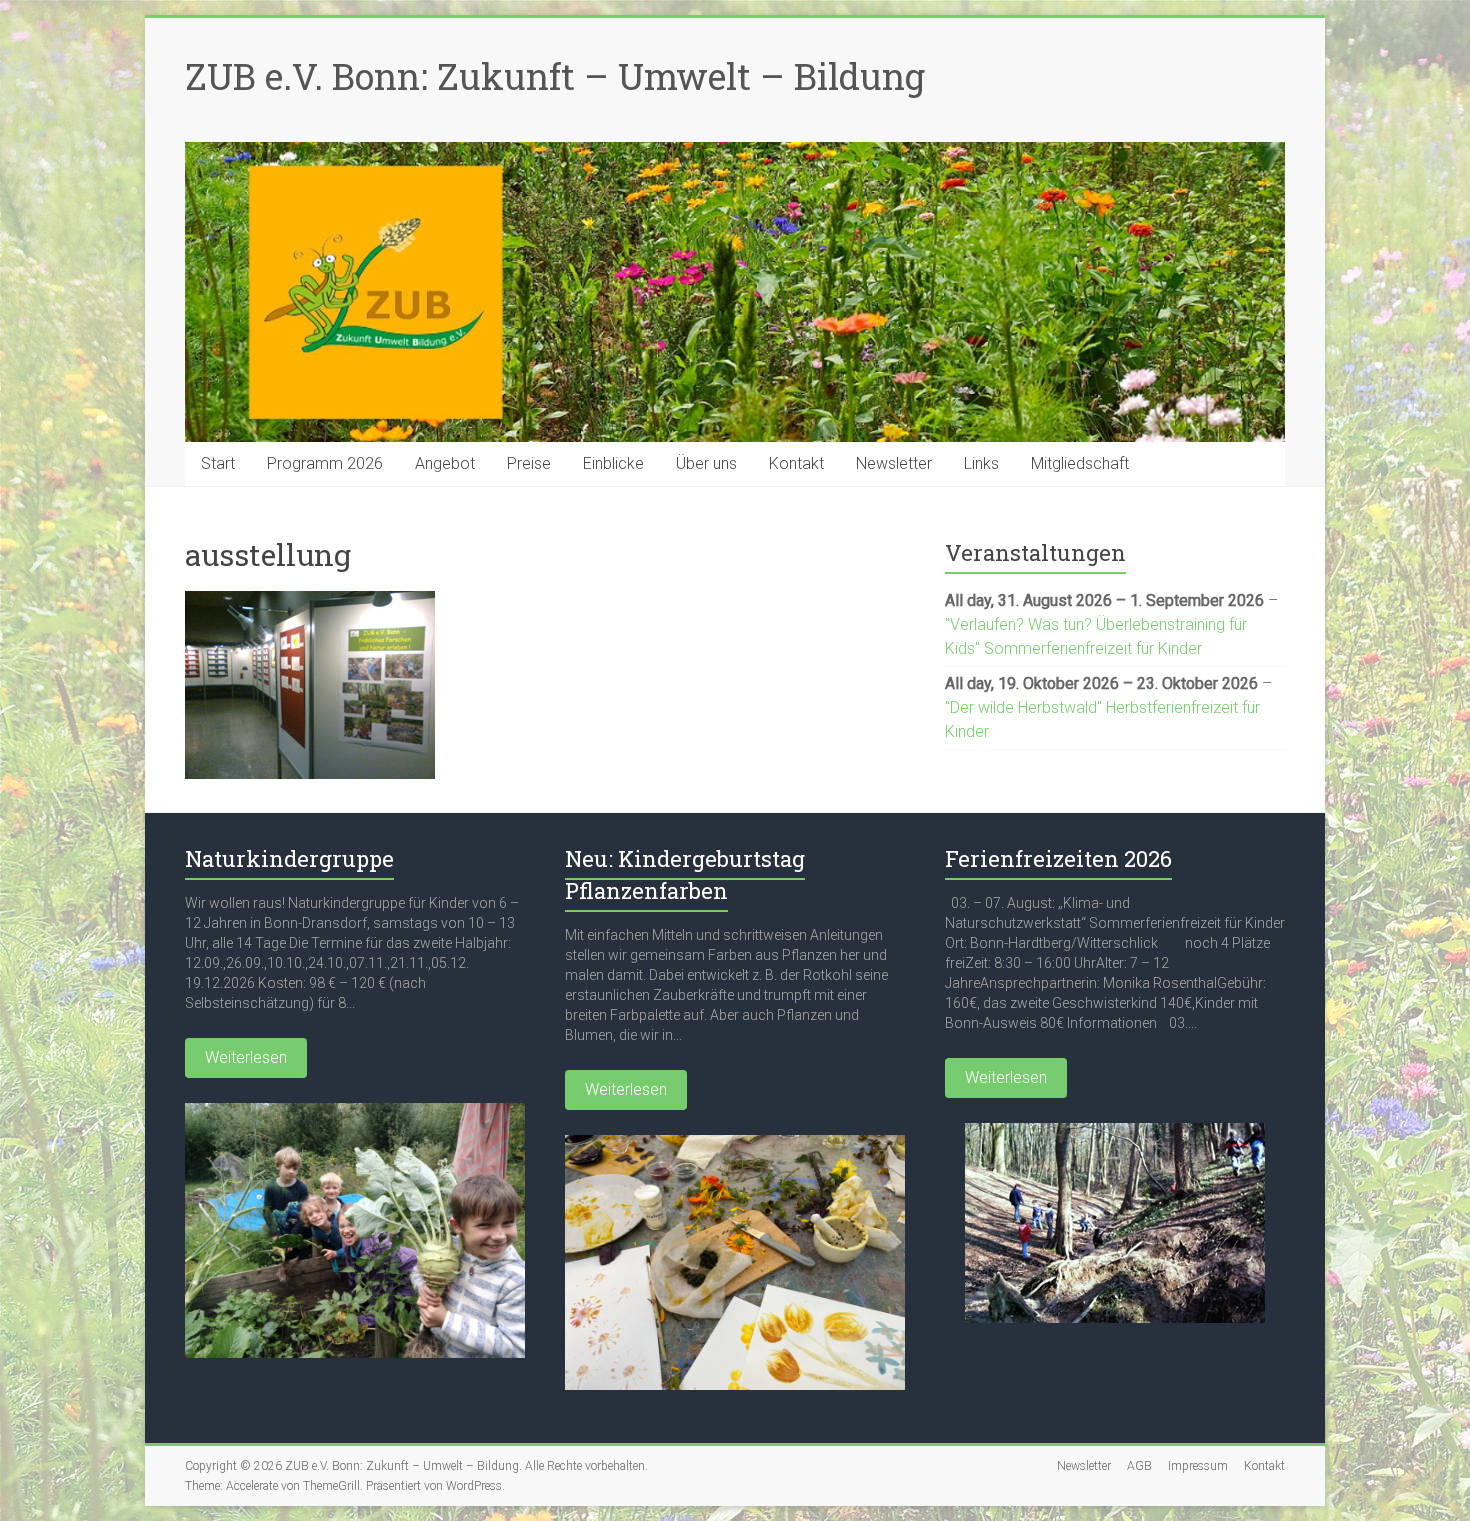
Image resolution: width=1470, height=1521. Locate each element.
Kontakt (796, 463)
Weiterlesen (246, 1057)
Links (981, 463)
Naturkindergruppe (289, 858)
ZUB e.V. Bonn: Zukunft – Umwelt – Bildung (555, 76)
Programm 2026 (325, 463)
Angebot (445, 463)
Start (218, 463)
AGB (1139, 1466)
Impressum (1198, 1466)
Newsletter (894, 463)
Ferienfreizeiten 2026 (1058, 858)
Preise (529, 463)
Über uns (706, 463)
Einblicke (613, 463)
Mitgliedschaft (1080, 463)
